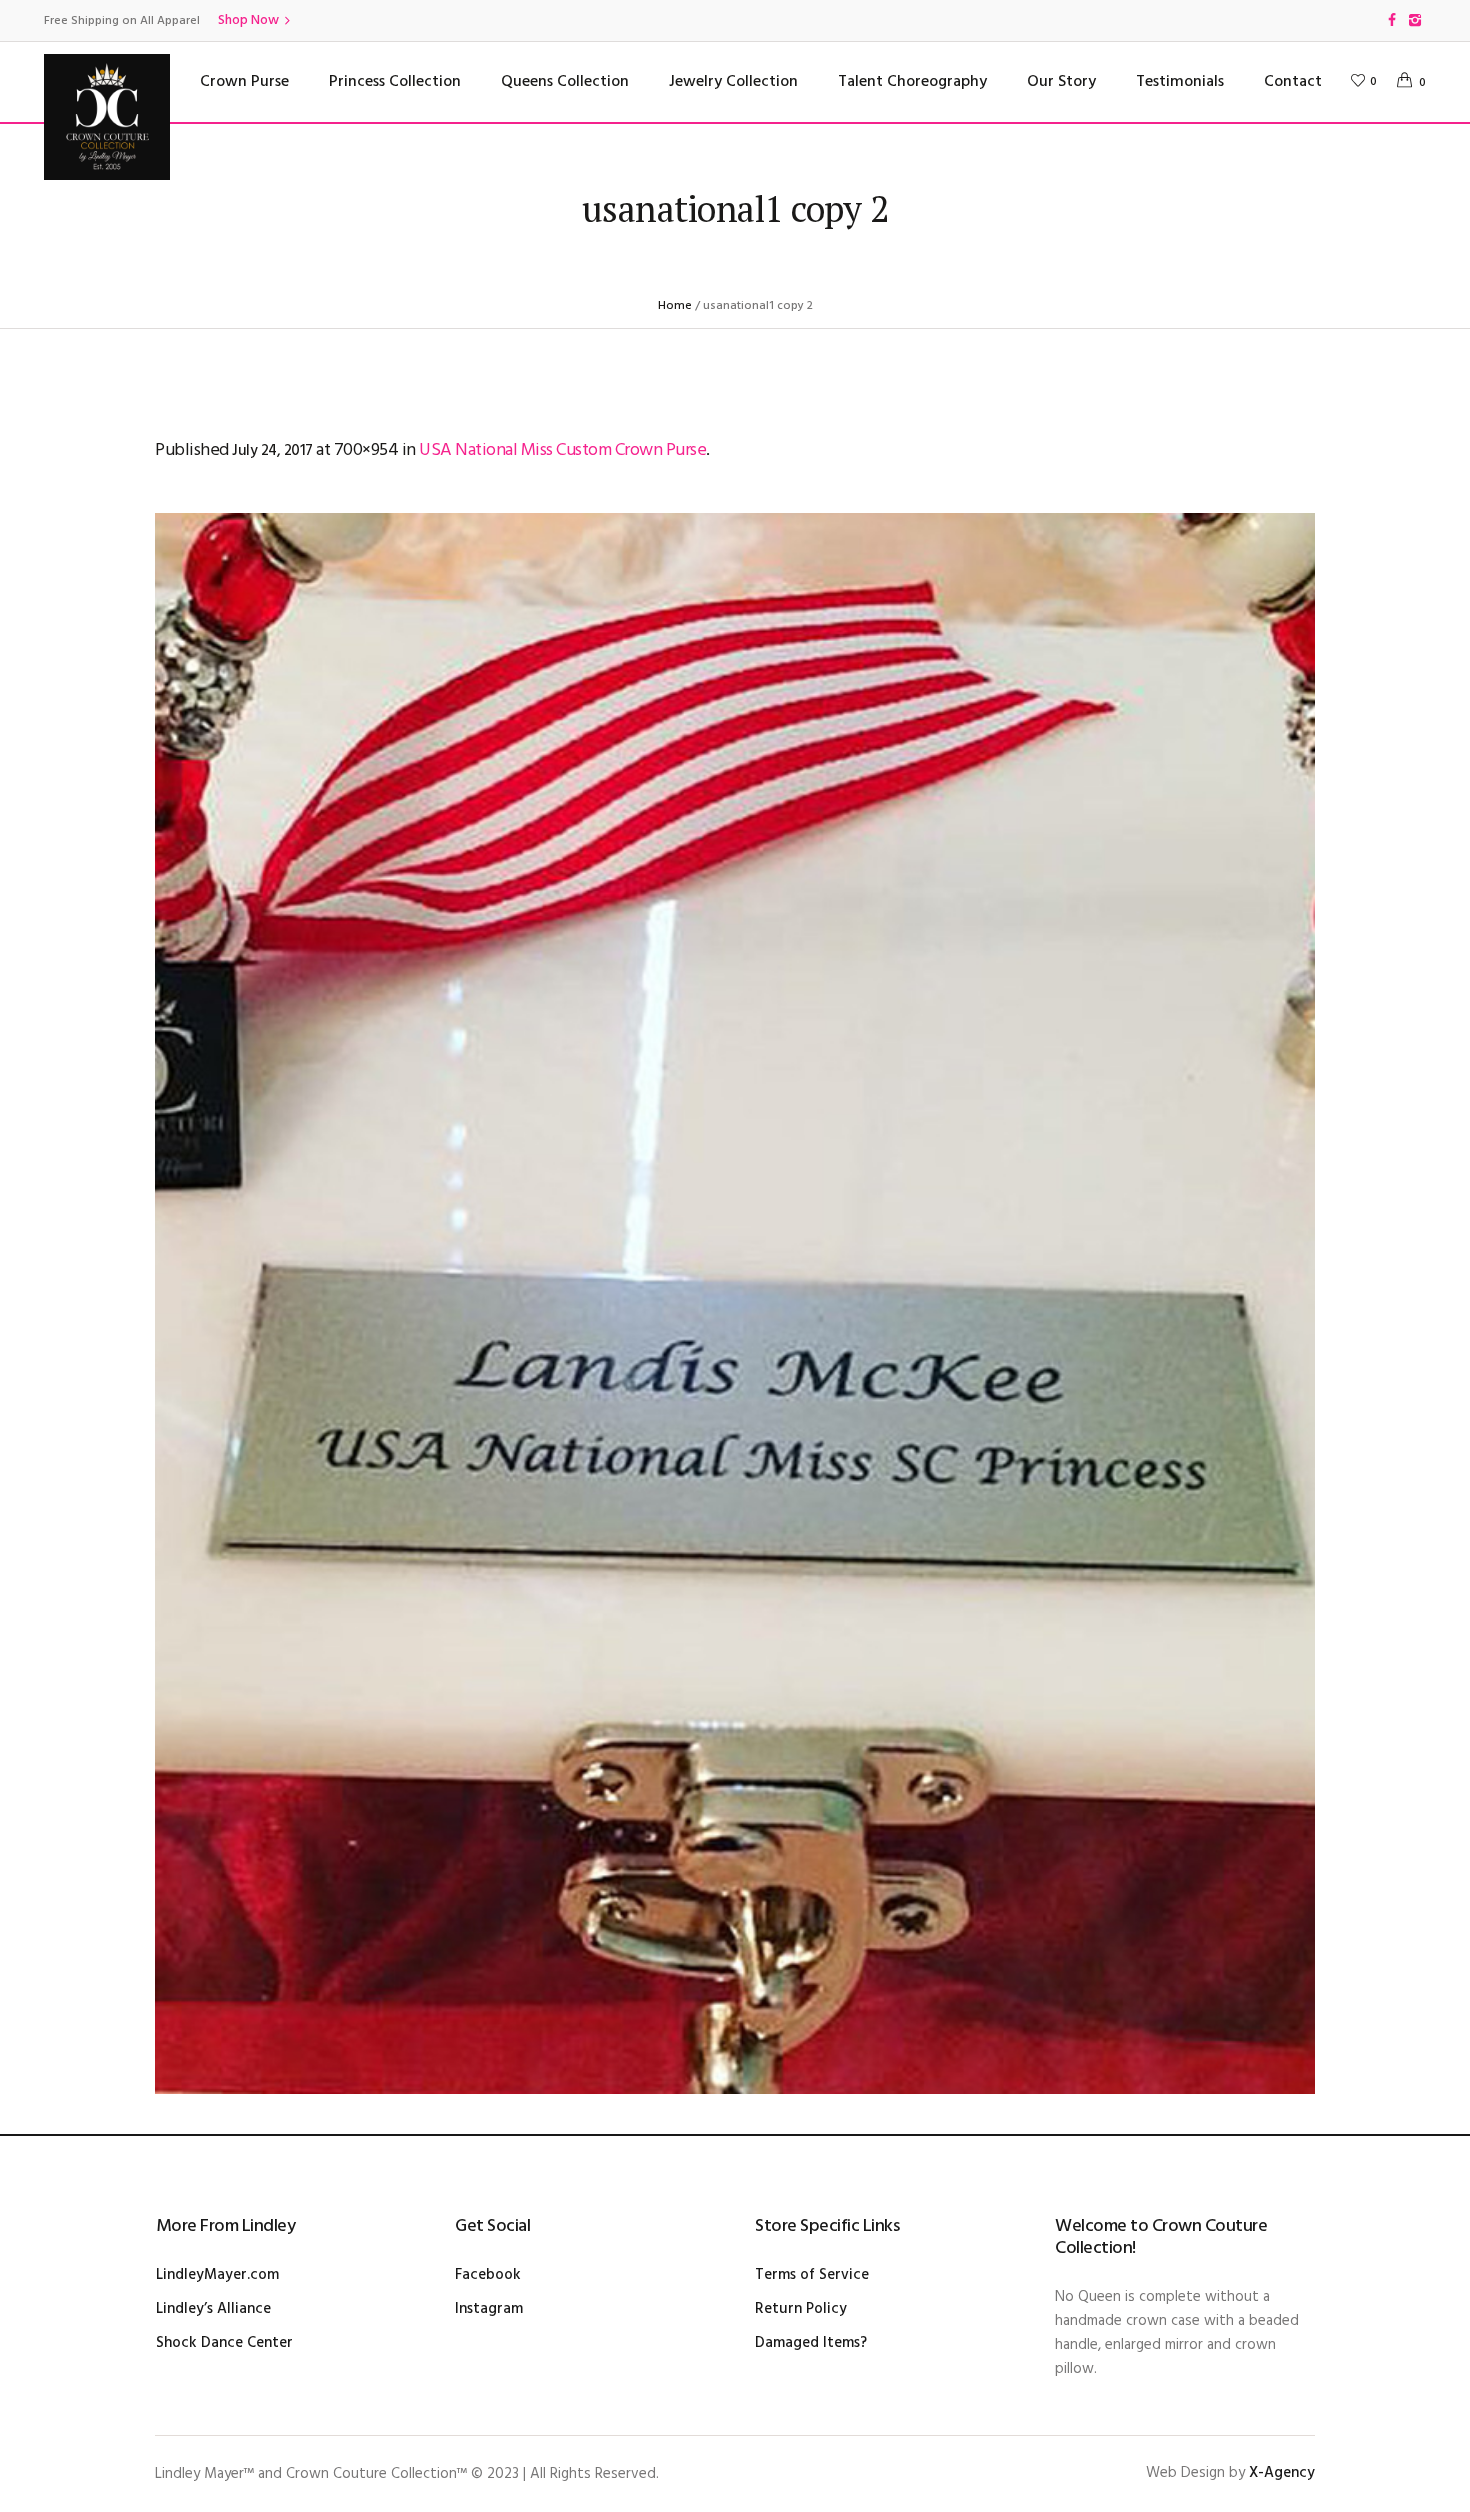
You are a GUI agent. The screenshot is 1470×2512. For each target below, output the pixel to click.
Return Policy (801, 2309)
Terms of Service (812, 2275)
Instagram (489, 2309)
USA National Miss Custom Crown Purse (562, 450)
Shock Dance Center (224, 2343)
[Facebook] (1392, 20)
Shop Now (248, 20)
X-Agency (1282, 2473)
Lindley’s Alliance (213, 2309)
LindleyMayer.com (217, 2275)
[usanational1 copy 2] (735, 1303)
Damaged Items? (811, 2343)
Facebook (488, 2275)
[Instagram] (1415, 20)
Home (675, 306)
